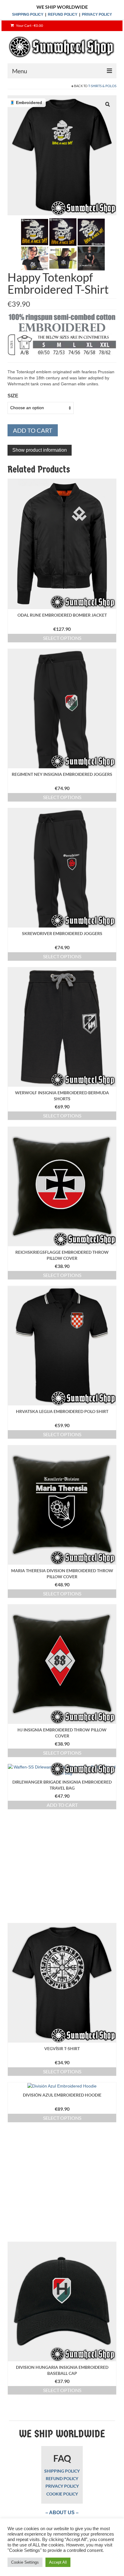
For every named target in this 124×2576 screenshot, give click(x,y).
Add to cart (33, 430)
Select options (62, 638)
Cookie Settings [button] (25, 2562)
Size (13, 396)
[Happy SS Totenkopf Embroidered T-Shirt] (35, 258)
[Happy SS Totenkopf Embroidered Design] (35, 232)
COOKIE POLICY (62, 2494)
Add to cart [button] (62, 1805)
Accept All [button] (58, 2562)
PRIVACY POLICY (97, 14)
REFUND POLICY (63, 14)
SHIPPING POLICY (28, 14)
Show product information (40, 450)
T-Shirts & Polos (102, 86)
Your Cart (29, 25)
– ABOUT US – (62, 2513)
